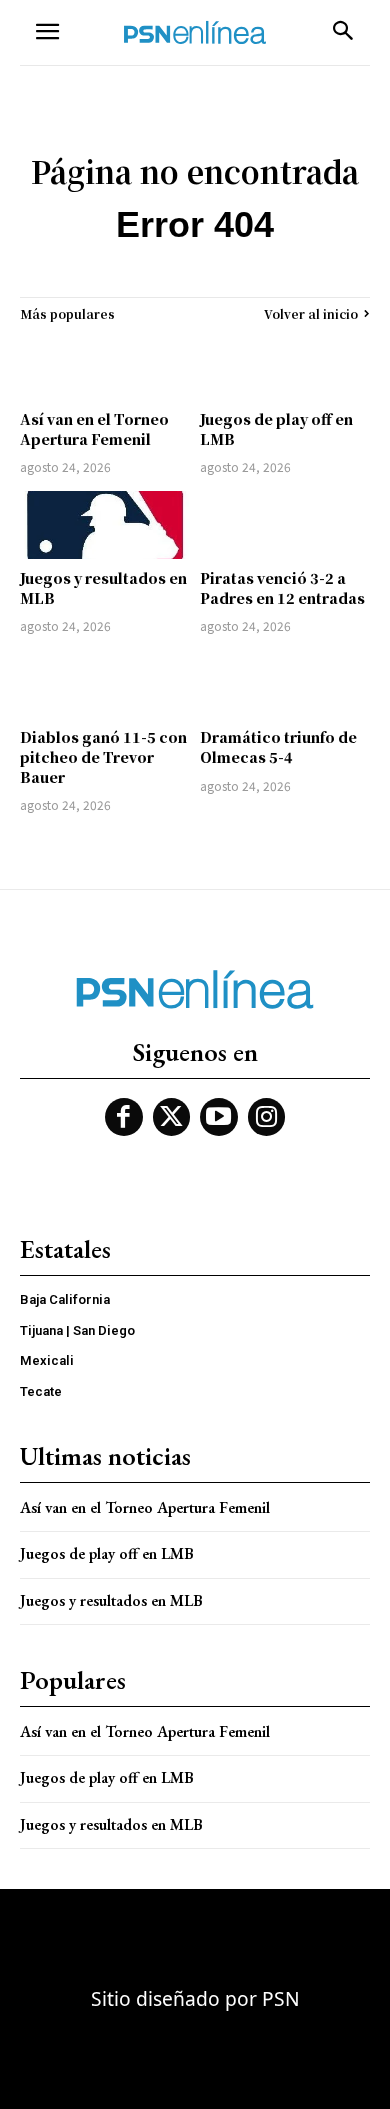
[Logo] (195, 32)
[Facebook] (124, 1117)
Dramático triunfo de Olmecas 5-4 (278, 747)
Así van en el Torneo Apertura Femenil (94, 429)
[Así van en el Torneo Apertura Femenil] (105, 366)
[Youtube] (219, 1117)
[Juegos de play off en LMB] (285, 366)
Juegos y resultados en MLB (103, 588)
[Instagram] (267, 1117)
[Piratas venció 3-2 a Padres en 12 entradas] (285, 525)
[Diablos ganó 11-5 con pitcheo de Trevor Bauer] (105, 684)
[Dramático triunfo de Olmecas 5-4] (285, 684)
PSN (281, 1998)
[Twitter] (172, 1117)
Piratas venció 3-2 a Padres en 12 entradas (282, 588)
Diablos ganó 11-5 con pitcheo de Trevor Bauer (103, 756)
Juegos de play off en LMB (276, 429)
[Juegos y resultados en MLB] (105, 525)
